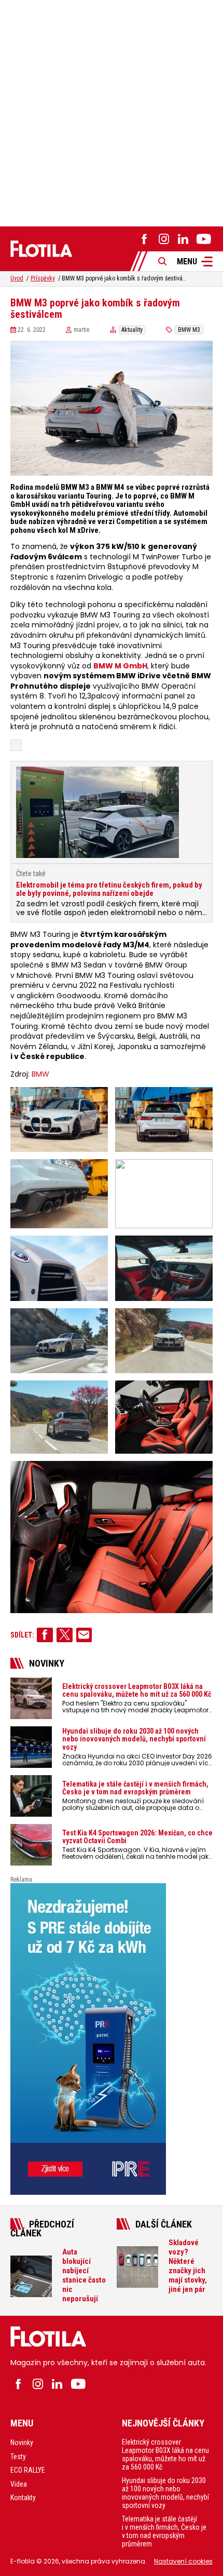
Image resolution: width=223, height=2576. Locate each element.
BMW (40, 1074)
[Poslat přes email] (84, 1635)
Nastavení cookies (183, 2561)
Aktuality (132, 330)
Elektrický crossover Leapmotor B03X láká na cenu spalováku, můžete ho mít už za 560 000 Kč (165, 2454)
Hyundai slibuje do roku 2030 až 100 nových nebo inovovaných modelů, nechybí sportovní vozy (165, 2493)
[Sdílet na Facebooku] (45, 1635)
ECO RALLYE (28, 2470)
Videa (19, 2484)
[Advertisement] (112, 112)
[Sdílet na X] (65, 1635)
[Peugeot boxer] (112, 2039)
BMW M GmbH (120, 666)
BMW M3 (189, 330)
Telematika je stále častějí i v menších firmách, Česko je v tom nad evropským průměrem (164, 2531)
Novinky (22, 2443)
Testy (18, 2457)
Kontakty (23, 2498)
